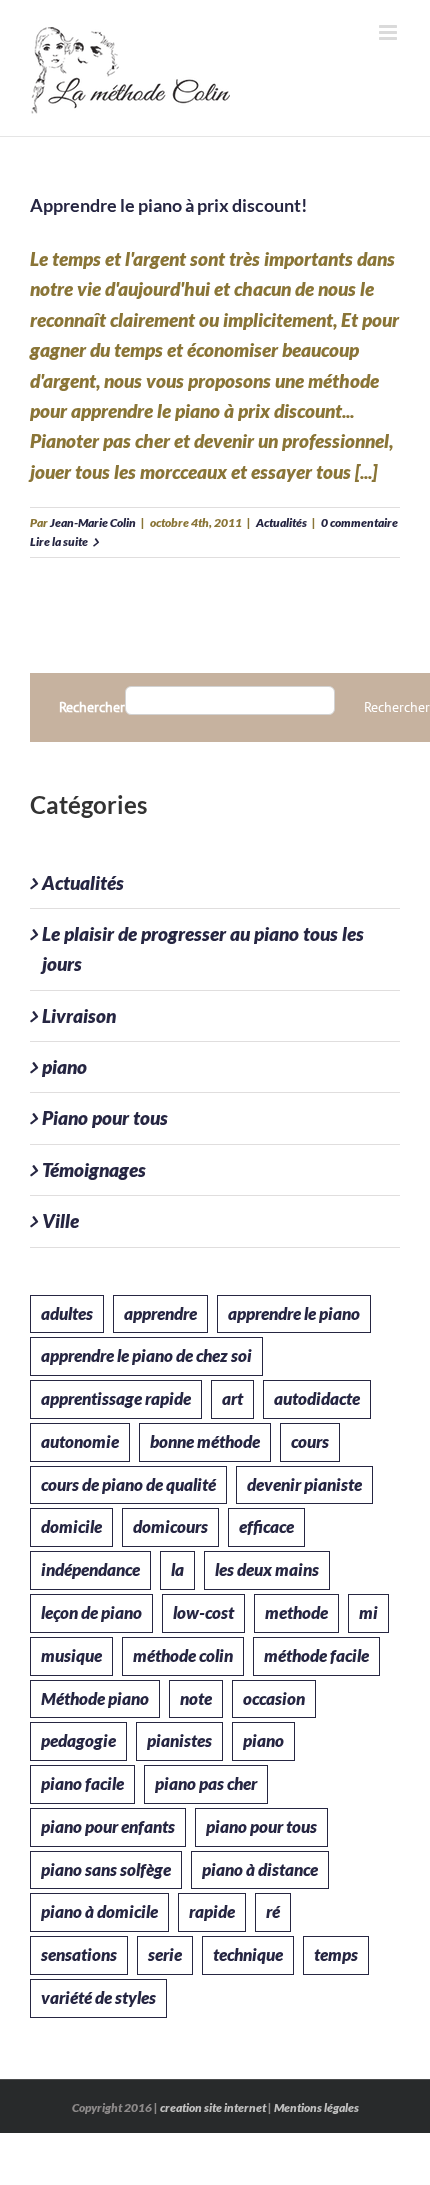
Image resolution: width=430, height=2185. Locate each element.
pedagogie (78, 1740)
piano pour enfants (108, 1826)
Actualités (281, 522)
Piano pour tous (105, 1117)
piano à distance (260, 1869)
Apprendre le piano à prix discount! (168, 205)
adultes (67, 1313)
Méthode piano (95, 1698)
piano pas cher (206, 1783)
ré (273, 1911)
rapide (212, 1911)
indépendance (90, 1569)
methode (296, 1612)
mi (368, 1612)
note (196, 1698)
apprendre (160, 1313)
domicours (170, 1526)
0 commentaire (359, 522)
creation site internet (213, 2107)
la (177, 1569)
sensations (79, 1954)
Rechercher (92, 707)
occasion (274, 1698)
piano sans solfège (106, 1869)
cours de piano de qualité (128, 1484)
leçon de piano (91, 1612)
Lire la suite (59, 541)
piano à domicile (99, 1911)
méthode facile (316, 1655)
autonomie (80, 1441)
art (232, 1398)
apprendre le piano (294, 1313)
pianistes (179, 1740)
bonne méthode (205, 1441)
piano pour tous (261, 1826)
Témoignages (94, 1169)
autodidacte (317, 1398)
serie (165, 1954)
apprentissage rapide (116, 1398)
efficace (266, 1526)
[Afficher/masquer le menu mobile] (389, 32)
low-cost (203, 1612)
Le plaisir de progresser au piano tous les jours (203, 948)
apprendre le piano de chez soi (146, 1355)
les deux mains (267, 1569)
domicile (71, 1526)
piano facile (82, 1783)
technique (248, 1954)
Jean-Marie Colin (93, 522)
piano (64, 1066)
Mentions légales (316, 2107)
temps (336, 1954)
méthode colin (183, 1655)
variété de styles (98, 1997)
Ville (60, 1220)
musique (71, 1655)
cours (310, 1441)
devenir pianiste (304, 1484)
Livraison (79, 1015)
